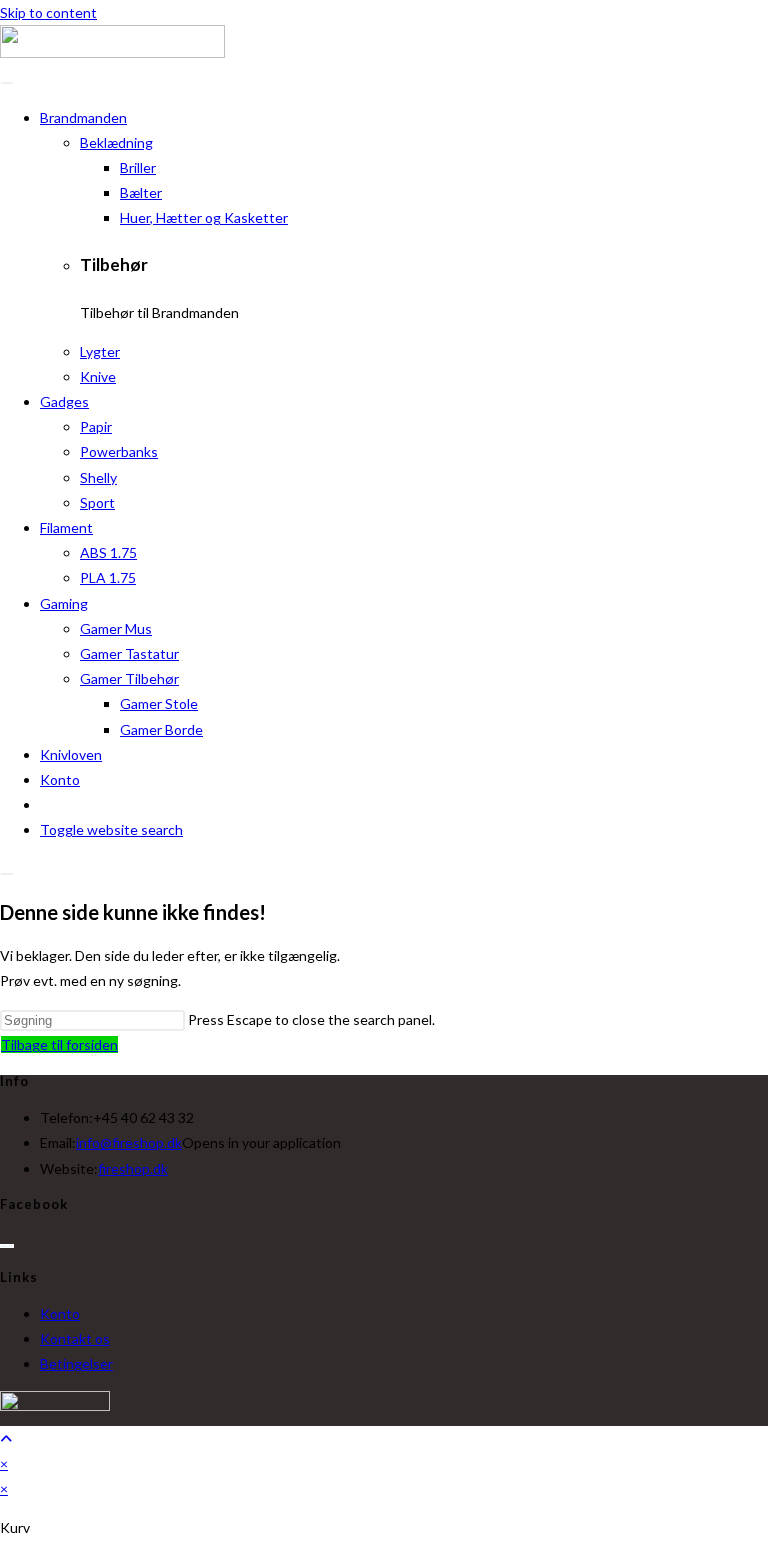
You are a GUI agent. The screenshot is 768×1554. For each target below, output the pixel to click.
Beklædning (116, 142)
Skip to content (48, 12)
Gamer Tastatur (129, 653)
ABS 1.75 (108, 552)
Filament (66, 527)
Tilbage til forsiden (59, 1044)
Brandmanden (83, 117)
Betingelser (76, 1363)
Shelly (98, 477)
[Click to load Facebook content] (7, 1246)
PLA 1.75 (108, 577)
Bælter (141, 192)
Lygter (100, 351)
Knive (98, 376)
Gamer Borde (161, 729)
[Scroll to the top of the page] (6, 1438)
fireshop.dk (133, 1168)
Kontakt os (75, 1338)
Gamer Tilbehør (129, 678)
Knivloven (71, 754)
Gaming (64, 603)
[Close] (7, 874)
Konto (60, 779)
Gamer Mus (116, 628)
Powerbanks (119, 451)
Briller (138, 167)
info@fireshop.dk (129, 1142)
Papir (96, 426)
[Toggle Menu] (7, 83)
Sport (97, 502)
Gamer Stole (159, 703)
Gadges (64, 401)
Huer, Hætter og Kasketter (204, 217)
